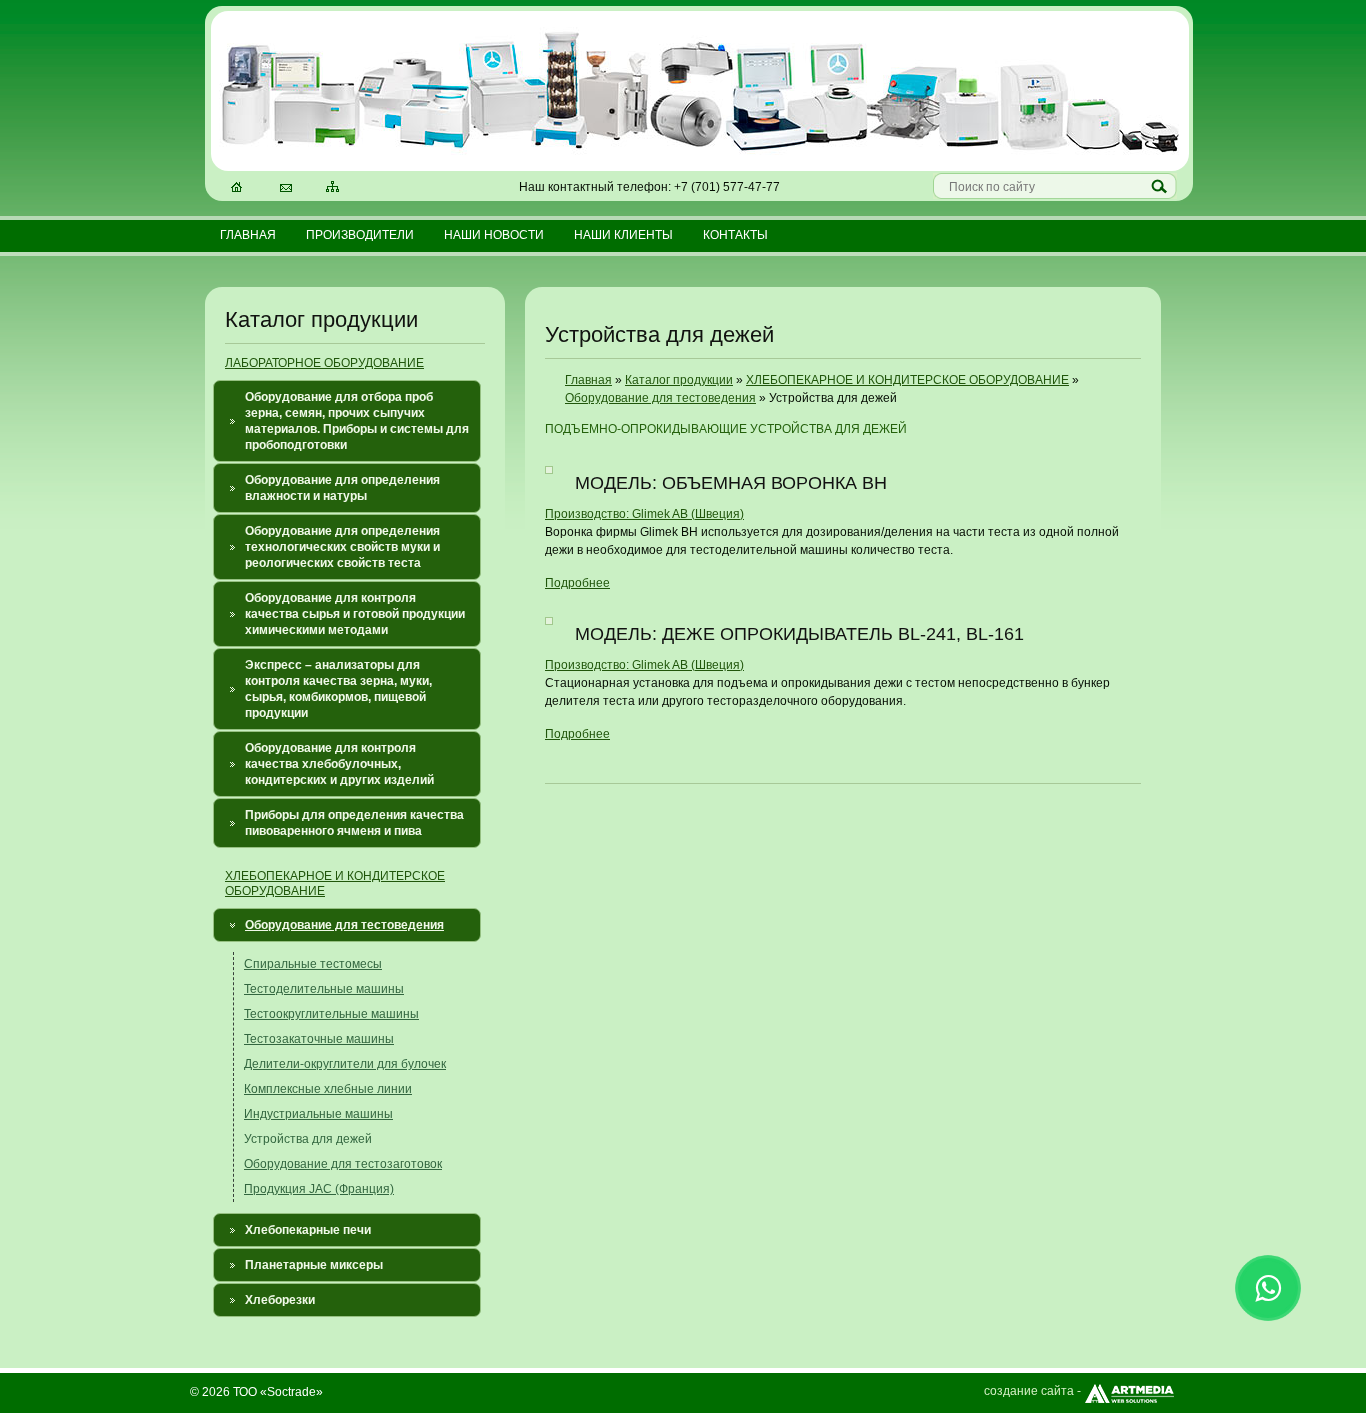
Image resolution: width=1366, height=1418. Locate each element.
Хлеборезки (280, 1300)
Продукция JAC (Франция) (319, 1189)
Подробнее (577, 583)
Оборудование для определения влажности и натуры (342, 488)
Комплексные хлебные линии (328, 1089)
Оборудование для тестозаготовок (343, 1164)
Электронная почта (287, 189)
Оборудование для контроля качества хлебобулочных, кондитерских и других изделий (339, 764)
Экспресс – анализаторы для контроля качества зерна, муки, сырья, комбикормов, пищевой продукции (338, 689)
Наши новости (494, 235)
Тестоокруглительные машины (331, 1014)
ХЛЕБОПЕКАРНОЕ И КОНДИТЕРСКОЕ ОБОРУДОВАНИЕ (907, 380)
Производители (360, 235)
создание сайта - (1032, 1391)
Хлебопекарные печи (308, 1230)
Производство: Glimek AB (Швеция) (644, 514)
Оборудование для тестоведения (344, 925)
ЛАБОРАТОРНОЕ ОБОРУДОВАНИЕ (324, 363)
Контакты (735, 235)
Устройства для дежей (308, 1139)
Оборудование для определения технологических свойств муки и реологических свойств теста (342, 547)
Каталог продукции (679, 380)
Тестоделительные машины (324, 989)
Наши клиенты (623, 235)
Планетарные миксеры (314, 1265)
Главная (248, 235)
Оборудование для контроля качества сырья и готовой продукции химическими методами (355, 614)
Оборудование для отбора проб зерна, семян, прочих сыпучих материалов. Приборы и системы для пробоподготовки (357, 421)
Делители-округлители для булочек (345, 1064)
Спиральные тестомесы (313, 964)
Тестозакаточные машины (319, 1039)
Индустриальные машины (318, 1114)
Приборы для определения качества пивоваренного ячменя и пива (354, 823)
